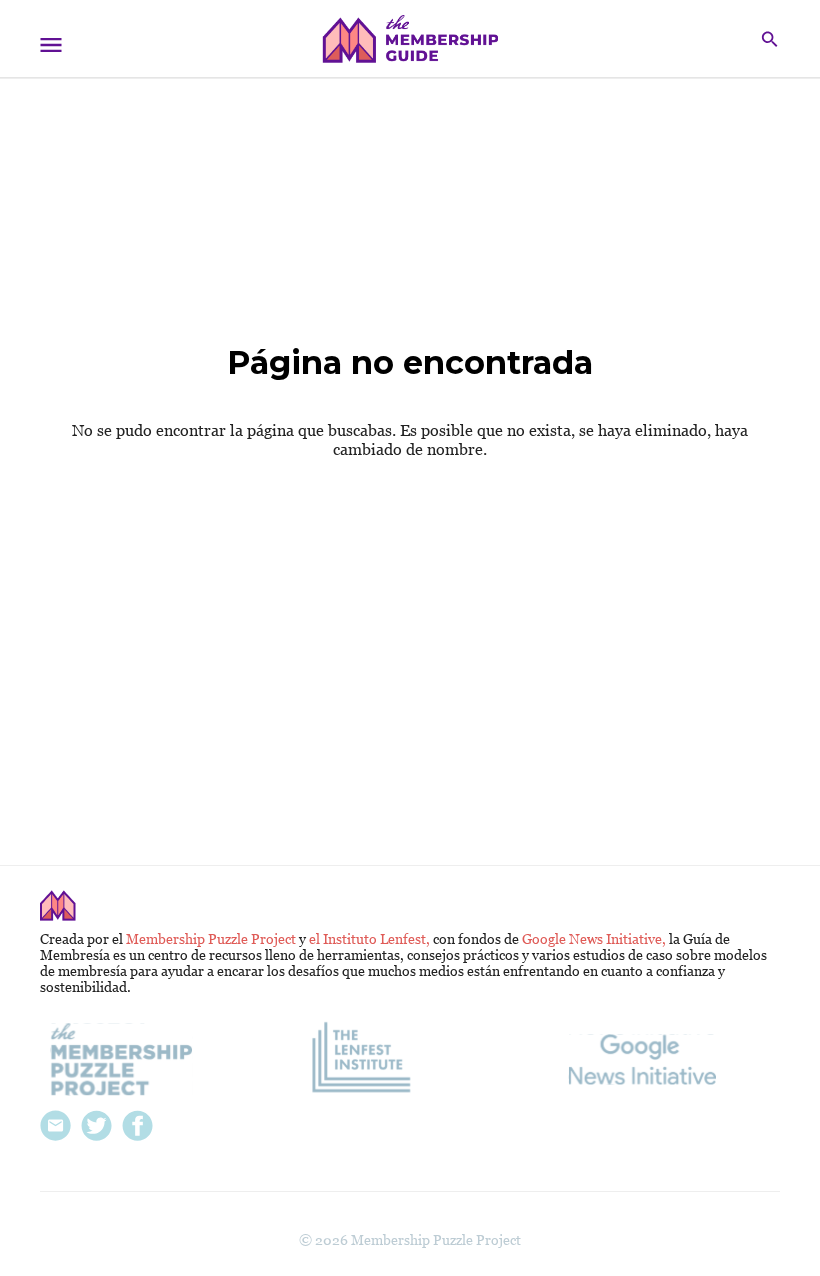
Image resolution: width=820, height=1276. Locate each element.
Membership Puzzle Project (212, 939)
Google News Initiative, (595, 939)
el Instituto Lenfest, (371, 939)
